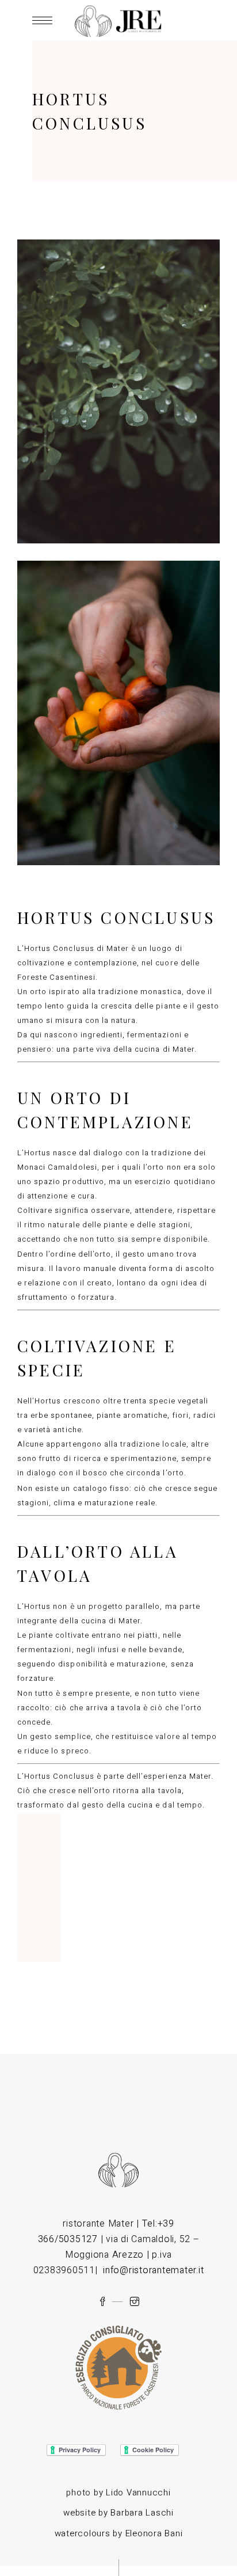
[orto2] (118, 713)
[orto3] (118, 391)
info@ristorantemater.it (153, 2270)
